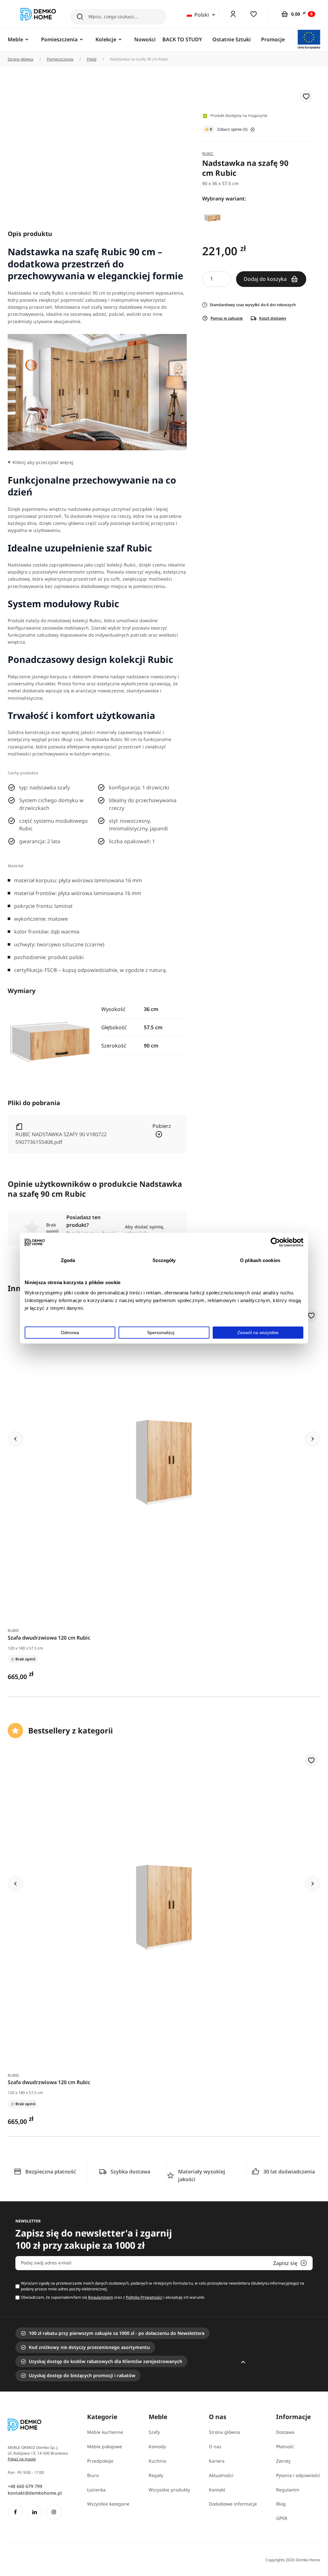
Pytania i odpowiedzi (298, 2475)
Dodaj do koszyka (266, 279)
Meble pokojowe (105, 2446)
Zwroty (283, 2461)
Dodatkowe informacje (233, 2504)
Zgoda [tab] (68, 1260)
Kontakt (217, 2490)
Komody (157, 2446)
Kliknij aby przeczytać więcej (43, 462)
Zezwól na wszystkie (258, 1333)
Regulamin (288, 2490)
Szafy (154, 2432)
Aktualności (221, 2475)
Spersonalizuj (161, 1333)
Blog (281, 2504)
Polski (201, 15)
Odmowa (70, 1333)
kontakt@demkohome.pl (35, 2493)
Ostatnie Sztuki (232, 39)
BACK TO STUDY (182, 39)
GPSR (282, 2518)
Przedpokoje (100, 2461)
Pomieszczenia (60, 59)
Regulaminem (101, 2297)
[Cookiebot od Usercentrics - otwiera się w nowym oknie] (275, 1242)
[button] (306, 97)
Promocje (273, 39)
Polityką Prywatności (144, 2297)
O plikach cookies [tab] (260, 1260)
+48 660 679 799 (25, 2486)
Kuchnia (157, 2461)
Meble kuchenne (105, 2432)
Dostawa (285, 2432)
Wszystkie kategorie (108, 2504)
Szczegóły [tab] (164, 1260)
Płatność (285, 2446)
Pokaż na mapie (22, 2459)
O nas (215, 2446)
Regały (156, 2475)
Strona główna (20, 59)
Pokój (92, 59)
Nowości (145, 39)
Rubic (14, 1630)
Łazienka (96, 2490)
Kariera (217, 2461)
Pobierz (162, 1126)
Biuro (93, 2475)
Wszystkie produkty (169, 2490)
